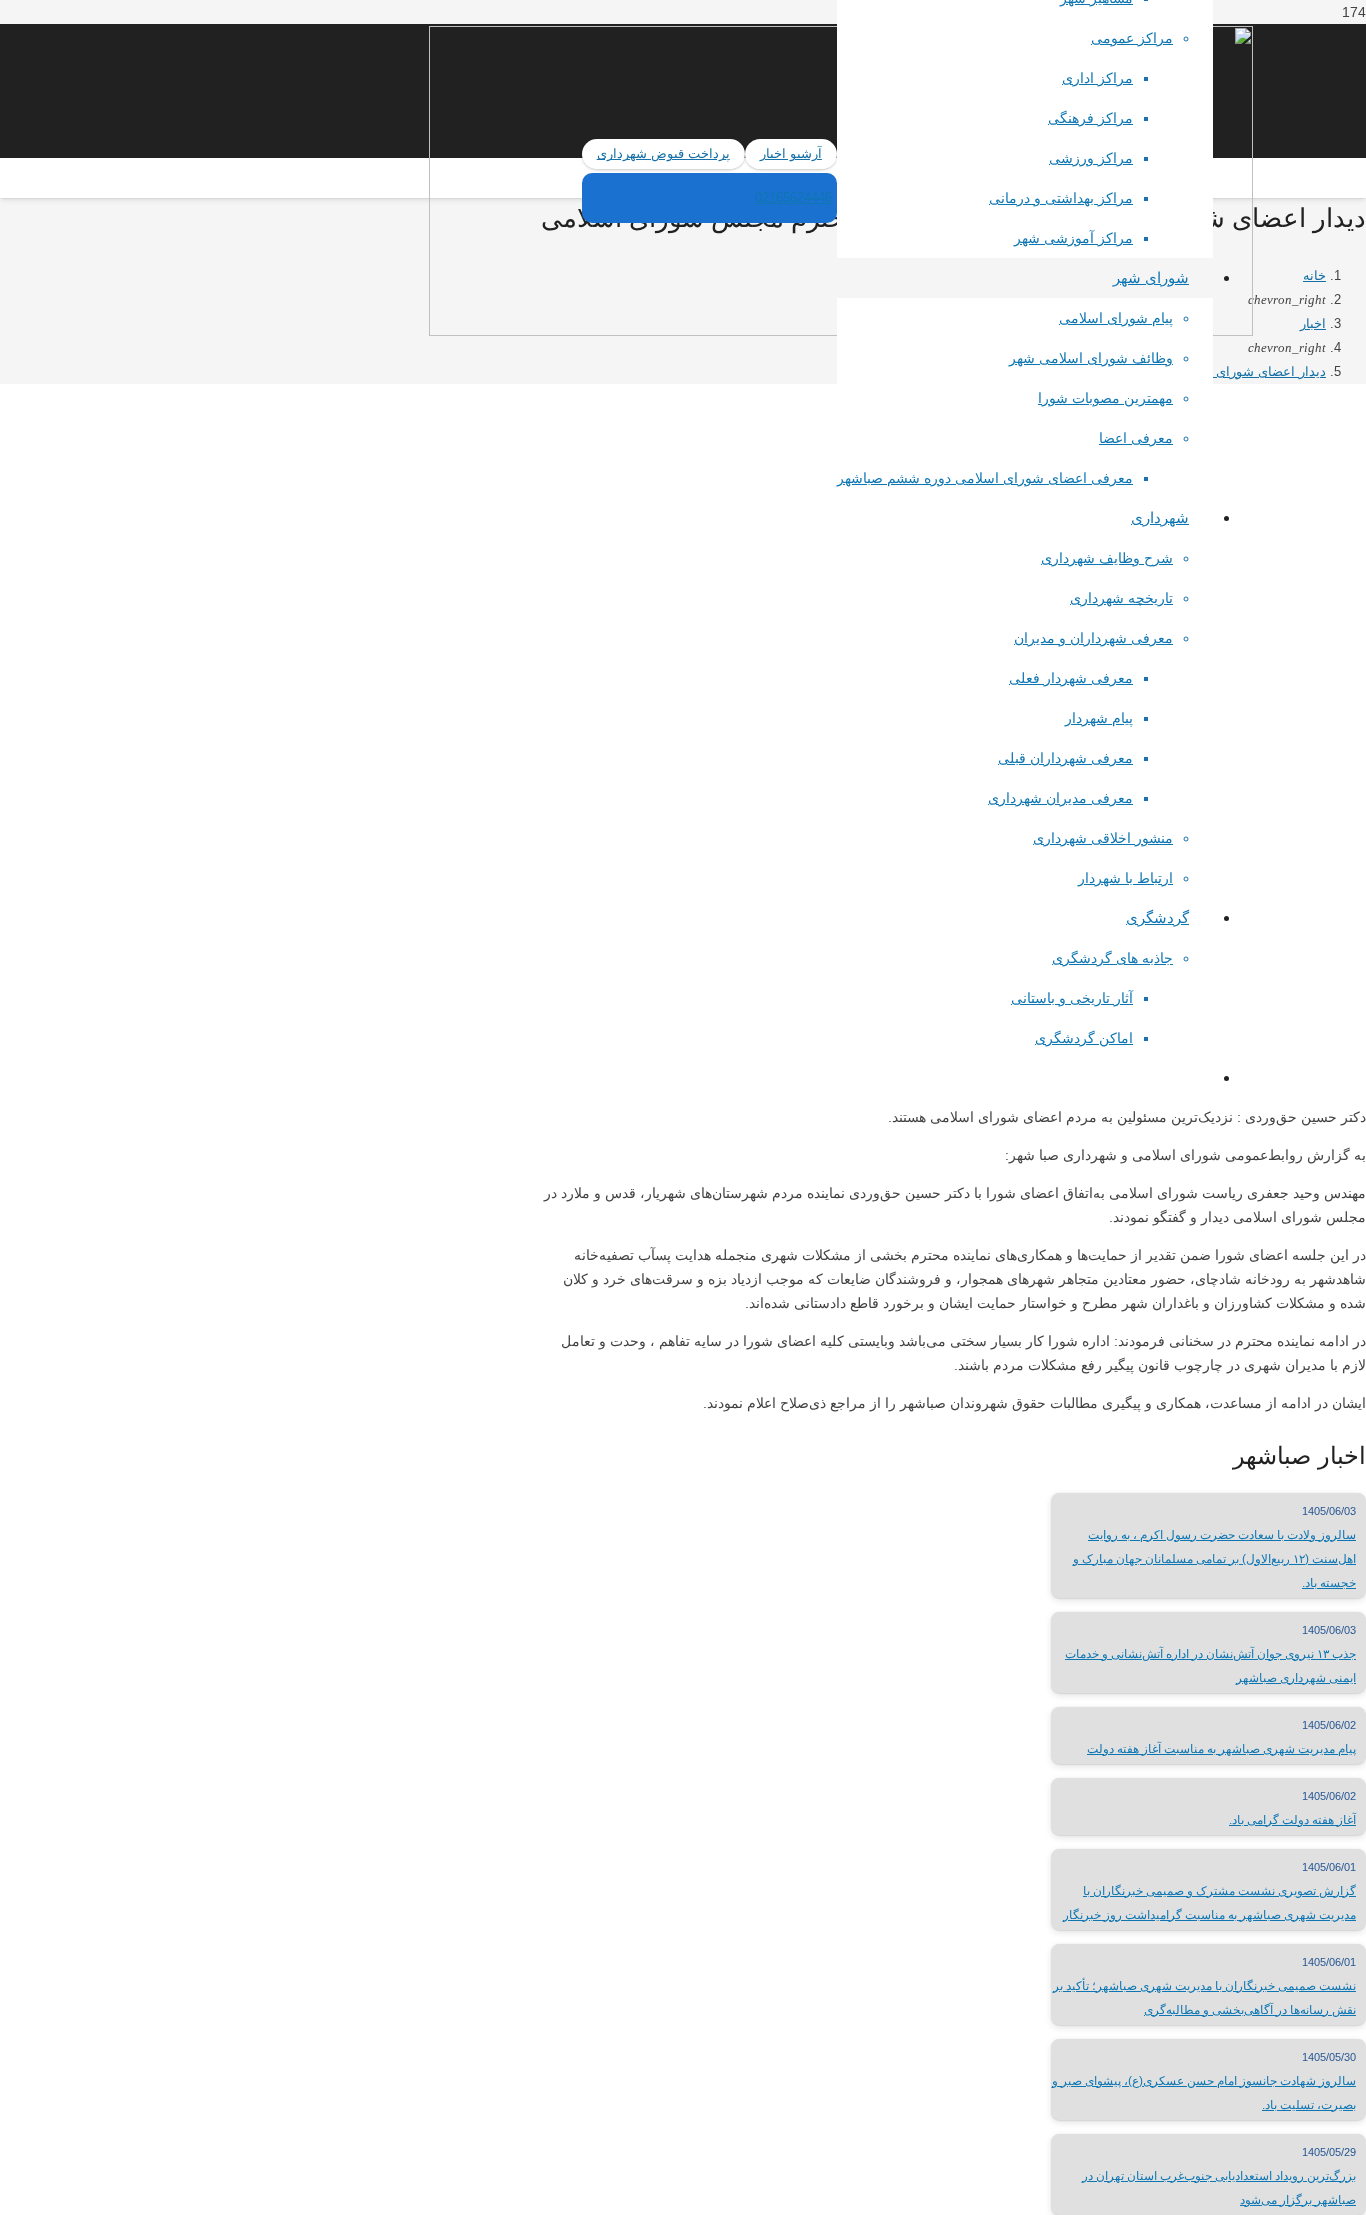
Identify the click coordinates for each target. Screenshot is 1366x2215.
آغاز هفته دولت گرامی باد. (1292, 1820)
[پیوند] (152, 279)
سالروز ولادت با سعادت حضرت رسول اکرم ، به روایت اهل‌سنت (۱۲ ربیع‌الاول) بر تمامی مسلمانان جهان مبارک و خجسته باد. (1214, 1559)
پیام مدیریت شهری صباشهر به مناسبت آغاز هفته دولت (1221, 1749)
